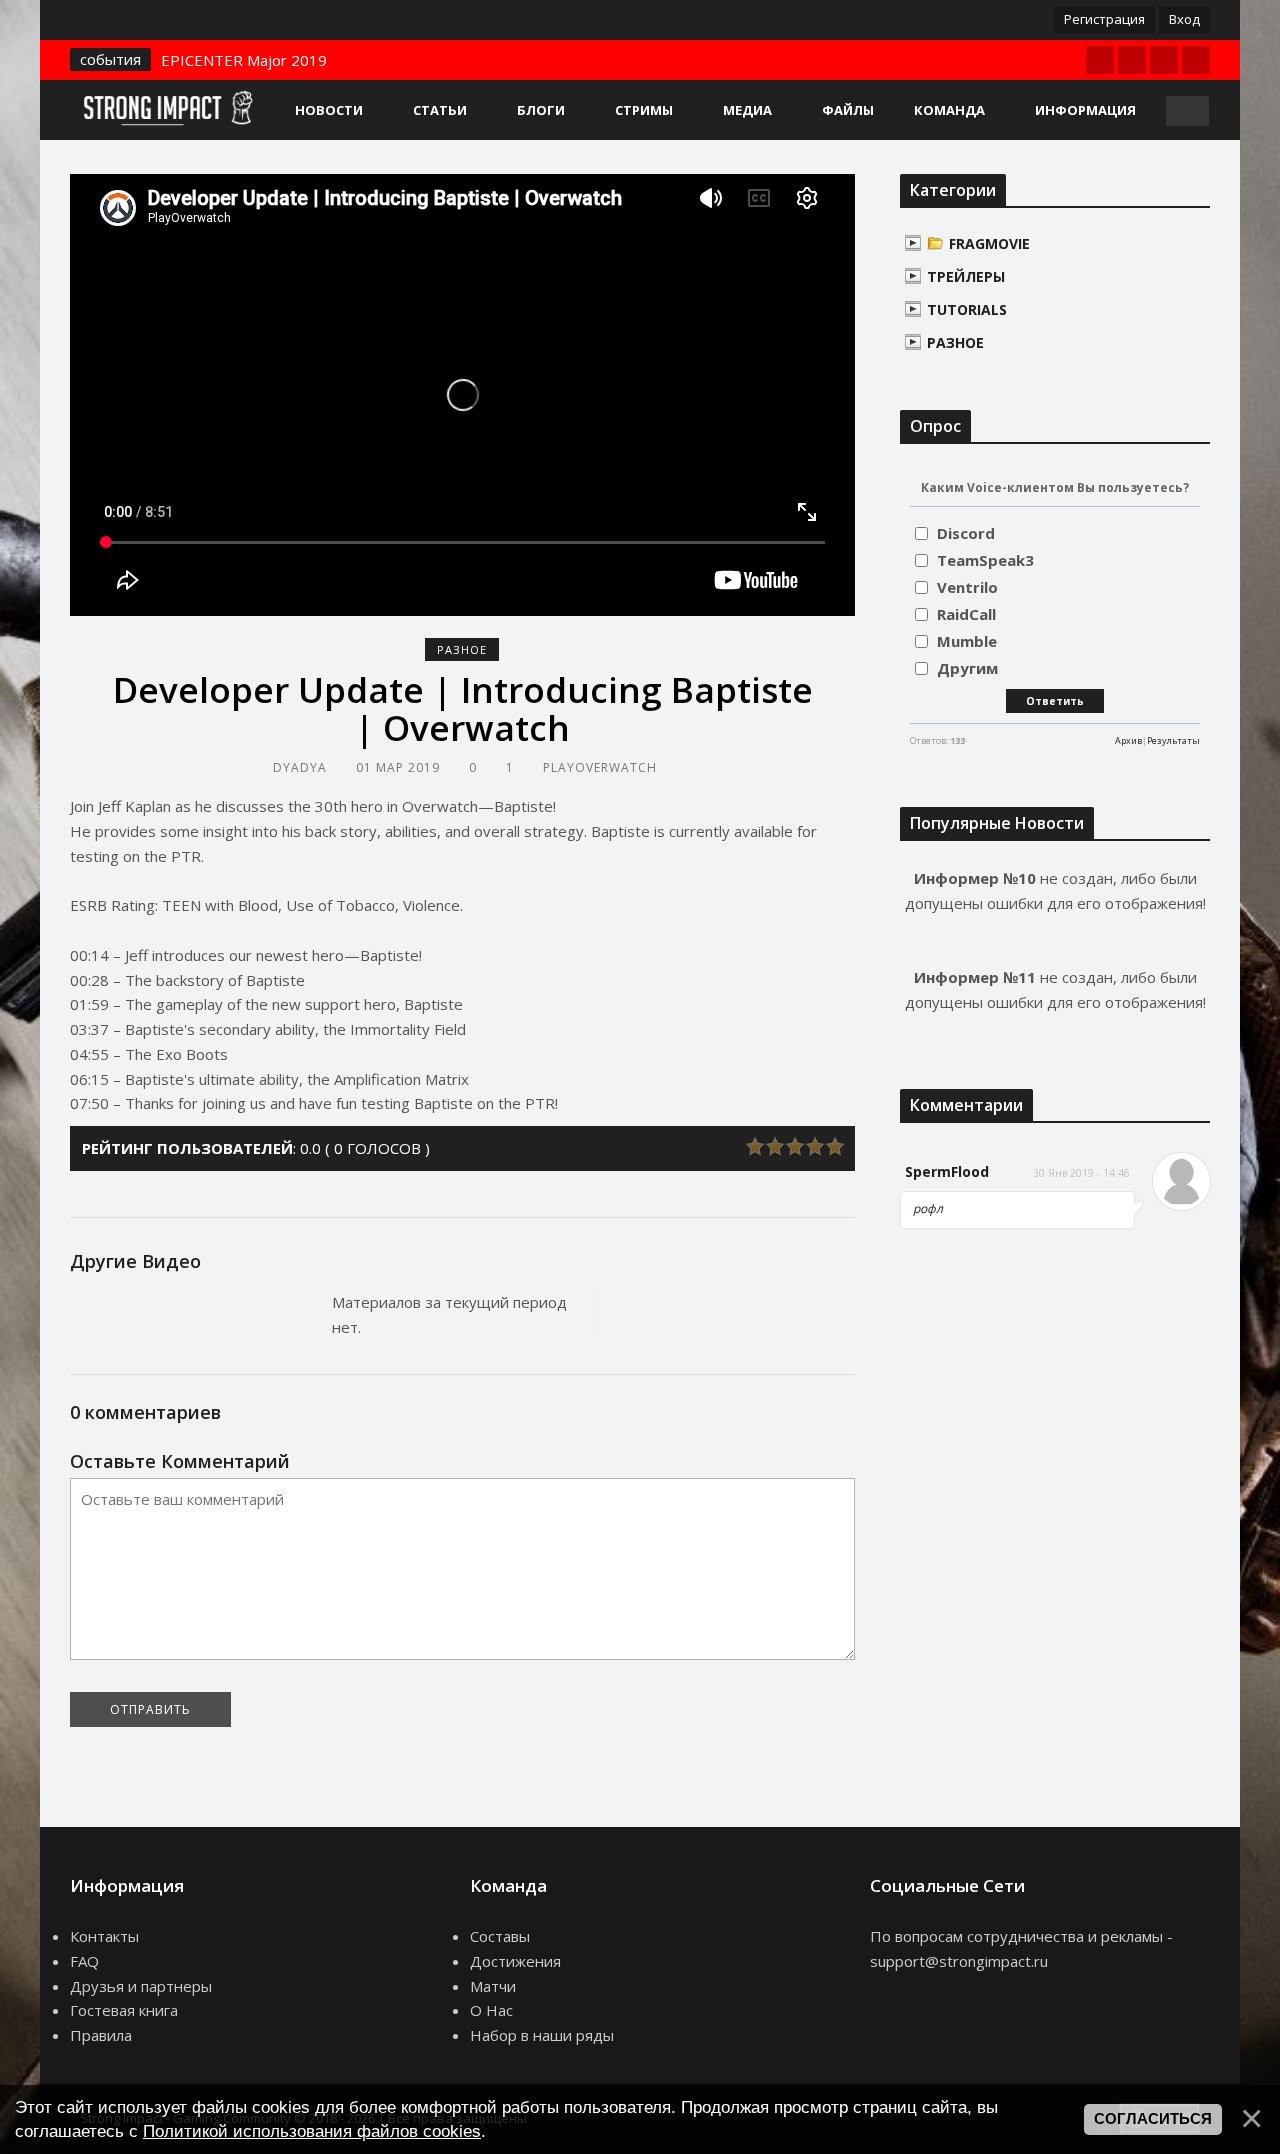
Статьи (440, 110)
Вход (1184, 19)
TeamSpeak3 (985, 560)
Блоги (541, 110)
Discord (966, 533)
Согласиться (1153, 2119)
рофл (928, 1208)
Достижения (515, 1961)
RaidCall (966, 614)
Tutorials (967, 309)
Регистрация (1104, 19)
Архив (1128, 740)
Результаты (1173, 740)
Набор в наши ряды (542, 2035)
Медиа (747, 110)
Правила (101, 2035)
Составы (500, 1936)
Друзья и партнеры (141, 1986)
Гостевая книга (124, 2010)
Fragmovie (989, 243)
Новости (329, 110)
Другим (967, 668)
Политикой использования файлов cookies (312, 2131)
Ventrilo (967, 587)
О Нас (491, 2010)
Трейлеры (966, 276)
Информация (1085, 110)
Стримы (644, 110)
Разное (462, 649)
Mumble (967, 641)
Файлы (848, 110)
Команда (949, 110)
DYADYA (300, 767)
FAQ (84, 1961)
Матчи (493, 1986)
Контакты (104, 1936)
